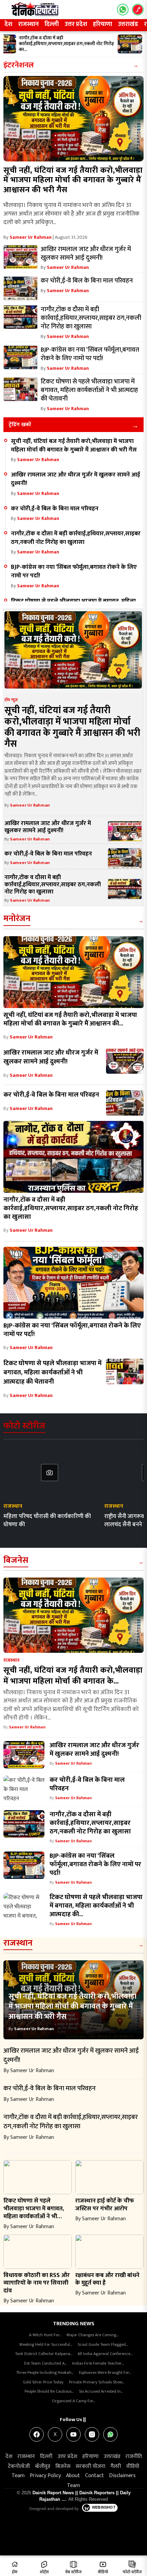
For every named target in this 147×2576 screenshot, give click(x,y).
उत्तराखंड (128, 24)
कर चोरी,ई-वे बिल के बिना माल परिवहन (55, 508)
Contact (95, 2476)
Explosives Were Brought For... (105, 2372)
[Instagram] (92, 2434)
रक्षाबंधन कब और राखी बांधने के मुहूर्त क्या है (107, 2279)
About (73, 2476)
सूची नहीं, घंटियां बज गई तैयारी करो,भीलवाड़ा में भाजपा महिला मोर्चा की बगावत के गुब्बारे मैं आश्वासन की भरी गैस (73, 180)
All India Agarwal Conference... (105, 2354)
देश (8, 24)
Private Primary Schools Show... (97, 2382)
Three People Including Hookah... (45, 2372)
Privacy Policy (45, 2476)
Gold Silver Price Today (43, 2382)
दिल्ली (52, 24)
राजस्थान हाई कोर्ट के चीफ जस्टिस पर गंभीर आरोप (105, 2205)
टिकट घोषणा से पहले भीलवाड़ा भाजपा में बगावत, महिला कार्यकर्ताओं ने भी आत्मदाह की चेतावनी (52, 1372)
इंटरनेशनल (19, 65)
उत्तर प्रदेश (76, 24)
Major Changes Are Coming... (92, 2335)
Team (18, 2476)
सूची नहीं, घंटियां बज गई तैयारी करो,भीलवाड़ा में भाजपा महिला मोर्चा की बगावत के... (73, 1676)
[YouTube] (73, 2434)
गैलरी (116, 2466)
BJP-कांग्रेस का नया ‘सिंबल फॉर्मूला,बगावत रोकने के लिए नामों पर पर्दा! (74, 571)
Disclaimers (122, 2476)
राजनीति (134, 2456)
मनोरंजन (17, 919)
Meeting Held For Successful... (46, 2344)
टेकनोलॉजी (19, 2466)
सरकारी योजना (90, 2466)
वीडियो (133, 2466)
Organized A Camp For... (73, 2401)
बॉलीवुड (43, 2466)
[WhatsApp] (110, 2434)
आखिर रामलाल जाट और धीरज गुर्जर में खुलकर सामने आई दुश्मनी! (76, 479)
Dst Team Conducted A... (45, 2363)
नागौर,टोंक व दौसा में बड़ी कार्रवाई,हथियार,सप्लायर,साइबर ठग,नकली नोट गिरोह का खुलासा (76, 538)
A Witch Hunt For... (45, 2335)
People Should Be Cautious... (49, 2391)
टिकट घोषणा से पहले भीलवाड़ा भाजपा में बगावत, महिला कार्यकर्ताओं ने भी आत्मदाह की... (96, 1906)
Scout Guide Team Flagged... (103, 2344)
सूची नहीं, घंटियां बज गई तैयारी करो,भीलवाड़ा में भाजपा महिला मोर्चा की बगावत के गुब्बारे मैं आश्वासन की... (70, 1019)
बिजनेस (16, 1560)
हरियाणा (103, 24)
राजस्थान (28, 24)
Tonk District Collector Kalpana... (44, 2354)
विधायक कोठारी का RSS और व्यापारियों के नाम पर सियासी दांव (37, 2283)
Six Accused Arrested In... (101, 2391)
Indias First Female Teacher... (98, 2363)
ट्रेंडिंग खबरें (20, 425)
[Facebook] (37, 2434)
